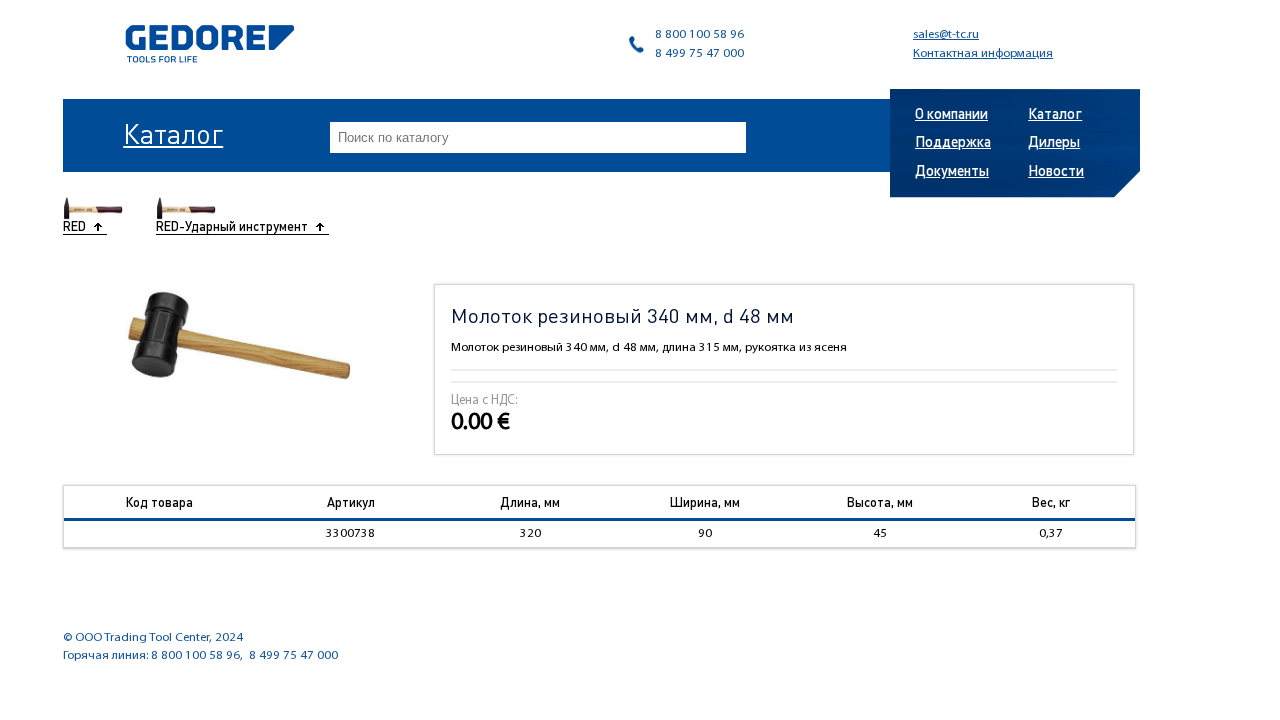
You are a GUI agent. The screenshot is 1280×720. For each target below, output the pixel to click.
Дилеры (1054, 141)
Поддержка (953, 141)
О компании (951, 113)
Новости (1056, 170)
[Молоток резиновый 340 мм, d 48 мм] (237, 332)
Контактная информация (983, 53)
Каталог (173, 133)
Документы (952, 170)
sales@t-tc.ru (946, 34)
